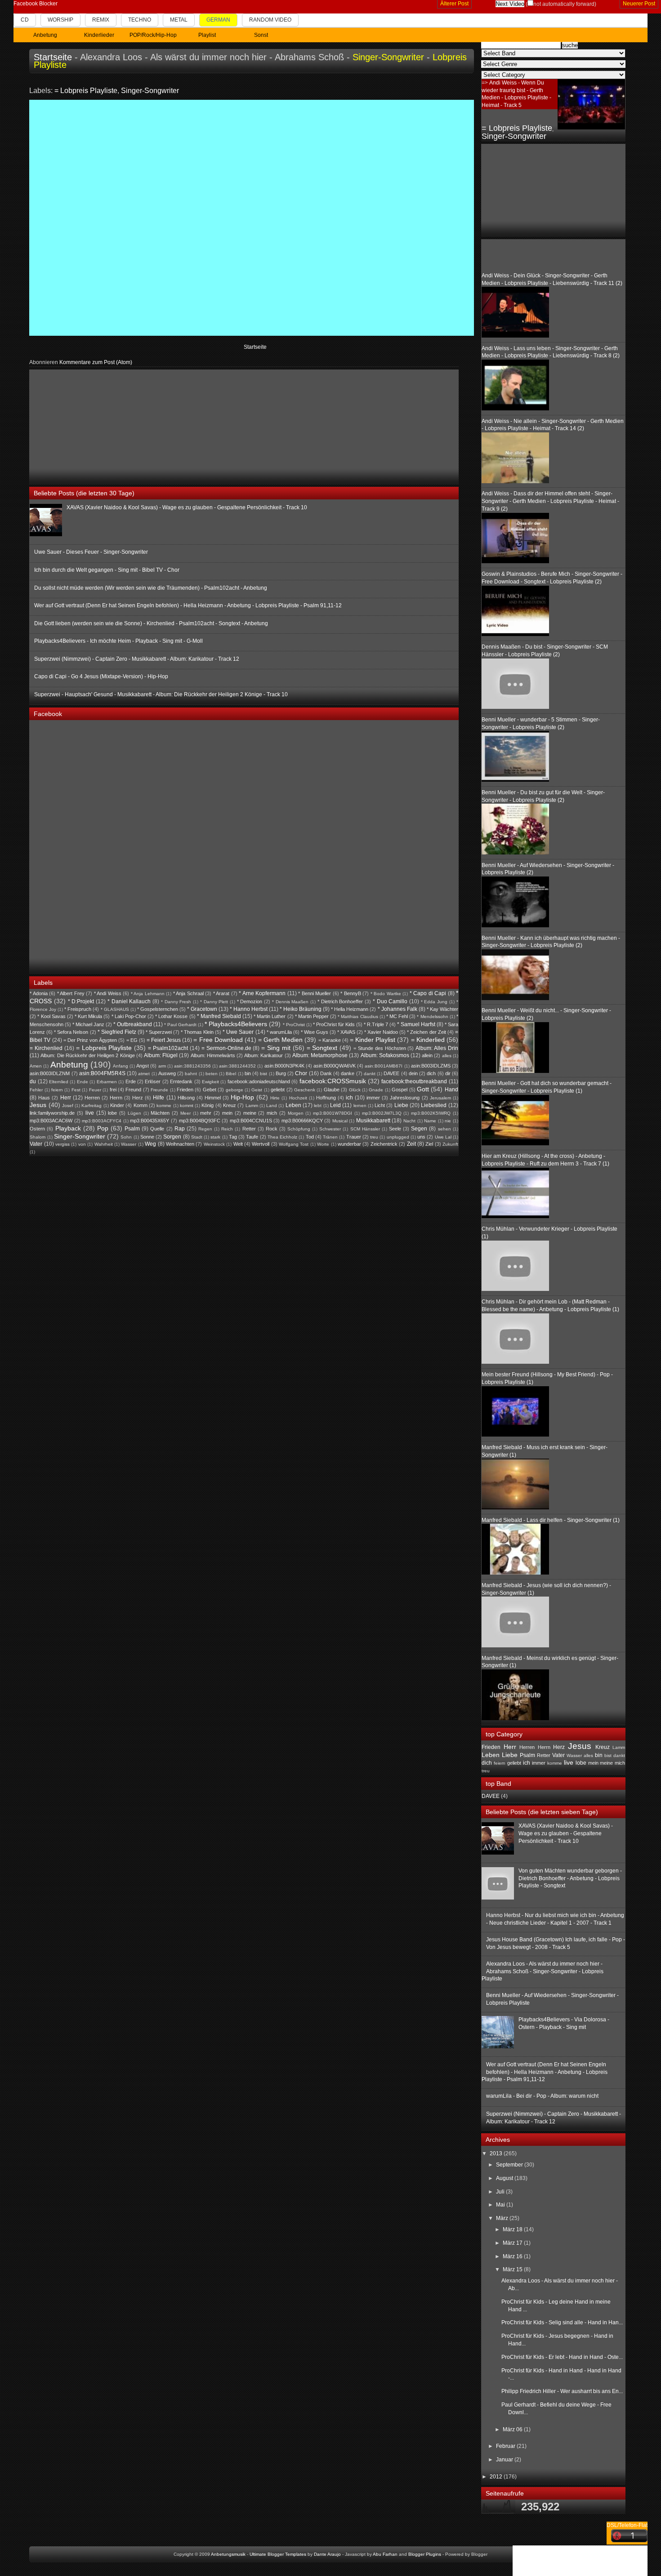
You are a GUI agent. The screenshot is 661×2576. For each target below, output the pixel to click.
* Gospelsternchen (158, 1009)
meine (250, 1113)
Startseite (53, 57)
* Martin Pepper (312, 1016)
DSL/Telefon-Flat (627, 2525)
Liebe (401, 1105)
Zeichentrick (384, 1144)
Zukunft (450, 1144)
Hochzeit (298, 1098)
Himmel (213, 1098)
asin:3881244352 (237, 1066)
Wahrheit (104, 1144)
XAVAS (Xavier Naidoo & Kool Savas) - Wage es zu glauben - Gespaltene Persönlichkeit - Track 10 (187, 507)
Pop (103, 1128)
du (33, 1081)
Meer (185, 1113)
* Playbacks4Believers (236, 1024)
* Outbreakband (133, 1024)
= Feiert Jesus (164, 1040)
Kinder (117, 1105)
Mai (501, 2205)
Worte (323, 1144)
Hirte (275, 1098)
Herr (66, 1098)
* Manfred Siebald (219, 1016)
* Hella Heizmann (350, 1009)
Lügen (134, 1113)
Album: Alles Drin (437, 1048)
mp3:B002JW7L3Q (382, 1113)
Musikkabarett (373, 1121)
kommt (187, 1106)
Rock (272, 1129)
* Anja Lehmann (148, 994)
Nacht (409, 1121)
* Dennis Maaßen (290, 1002)
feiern (57, 1090)
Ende (83, 1082)
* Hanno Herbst (249, 1009)
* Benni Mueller (315, 993)
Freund (133, 1090)
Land (272, 1106)
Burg (281, 1073)
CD (25, 20)
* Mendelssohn (432, 1017)
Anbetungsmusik (228, 2554)
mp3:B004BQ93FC (200, 1121)
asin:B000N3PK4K (284, 1066)
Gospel (400, 1090)
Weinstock (214, 1144)
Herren (92, 1098)
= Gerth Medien (280, 1040)
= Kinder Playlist (373, 1040)
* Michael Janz (88, 1024)
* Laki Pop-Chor (129, 1016)
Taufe (252, 1137)
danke (348, 1073)
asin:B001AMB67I (384, 1066)
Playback (68, 1128)
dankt (370, 1074)
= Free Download (218, 1040)
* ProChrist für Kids (334, 1024)
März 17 (513, 2243)
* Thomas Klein (197, 1032)
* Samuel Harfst (416, 1024)
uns (421, 1137)
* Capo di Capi (428, 993)
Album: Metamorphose (320, 1055)
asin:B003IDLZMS (431, 1066)
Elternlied (59, 1082)
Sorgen (172, 1137)
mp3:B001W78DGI (333, 1113)
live (90, 1113)
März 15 (513, 2269)
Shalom (38, 1137)
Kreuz (230, 1105)
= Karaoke (330, 1040)
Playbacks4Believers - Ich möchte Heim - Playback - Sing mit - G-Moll (118, 641)
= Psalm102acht (168, 1048)
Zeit (411, 1144)
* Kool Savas (51, 1016)
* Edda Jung (434, 1002)
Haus (44, 1098)
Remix (101, 20)
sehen (444, 1129)
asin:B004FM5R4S (102, 1073)
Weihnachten (180, 1144)
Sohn (126, 1137)
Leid (335, 1105)
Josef (68, 1106)
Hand (451, 1090)
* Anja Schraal (188, 993)
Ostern (37, 1129)
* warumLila (279, 1032)
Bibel (231, 1074)
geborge (234, 1090)
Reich (227, 1129)
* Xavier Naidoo (381, 1032)
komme (164, 1106)
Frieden (185, 1090)
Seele (395, 1129)
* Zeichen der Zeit (426, 1032)
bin (248, 1073)
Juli (501, 2192)
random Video (270, 20)
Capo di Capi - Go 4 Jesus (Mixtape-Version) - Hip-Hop (101, 676)
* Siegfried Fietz (117, 1032)
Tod (310, 1137)
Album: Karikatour (264, 1055)
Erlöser (153, 1081)
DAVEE (391, 1073)
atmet (144, 1074)
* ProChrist (294, 1025)
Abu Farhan (385, 2554)
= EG (132, 1040)
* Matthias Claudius (358, 1017)
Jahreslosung (405, 1098)
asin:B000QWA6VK (335, 1066)
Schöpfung (299, 1129)
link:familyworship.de (52, 1113)
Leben (293, 1105)
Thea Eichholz (282, 1137)
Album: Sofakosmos (385, 1055)
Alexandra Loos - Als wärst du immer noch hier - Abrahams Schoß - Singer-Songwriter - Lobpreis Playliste (543, 1971)
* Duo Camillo (390, 1001)
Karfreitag (92, 1106)
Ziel (429, 1144)
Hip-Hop (242, 1097)
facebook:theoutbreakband (414, 1081)
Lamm (252, 1106)
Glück (355, 1090)
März (503, 2218)
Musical (340, 1121)
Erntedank (181, 1081)
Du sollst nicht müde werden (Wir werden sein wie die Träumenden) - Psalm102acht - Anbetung (151, 588)
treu (374, 1137)
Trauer (354, 1137)
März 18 (513, 2229)
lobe (112, 1113)
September (510, 2165)
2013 (497, 2153)
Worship (60, 20)
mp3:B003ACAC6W (51, 1121)
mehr (206, 1113)
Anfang (121, 1066)
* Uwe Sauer (238, 1032)
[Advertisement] (97, 426)
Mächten (160, 1113)
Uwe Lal (443, 1137)
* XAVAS (346, 1032)
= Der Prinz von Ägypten (90, 1040)
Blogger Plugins (425, 2554)
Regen (205, 1129)
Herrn (116, 1098)
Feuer (95, 1090)
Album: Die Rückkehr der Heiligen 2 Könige (87, 1055)
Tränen (330, 1137)
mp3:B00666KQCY (302, 1121)
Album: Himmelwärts (213, 1055)
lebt (318, 1106)
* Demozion (250, 1001)
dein (413, 1073)
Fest (76, 1090)
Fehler (36, 1090)
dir (448, 1073)
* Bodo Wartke (386, 994)
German (218, 20)
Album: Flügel (161, 1055)
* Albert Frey (71, 993)
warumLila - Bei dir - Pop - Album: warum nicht (542, 2096)
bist (264, 1074)
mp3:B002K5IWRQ (431, 1113)
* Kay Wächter (442, 1009)
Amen (36, 1066)
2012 (497, 2477)
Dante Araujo (327, 2554)
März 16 (513, 2256)
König (208, 1105)
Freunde (159, 1090)
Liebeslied (434, 1105)
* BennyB (351, 993)
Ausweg (167, 1073)
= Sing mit (276, 1048)
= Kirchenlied (46, 1048)
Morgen (296, 1113)
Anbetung (69, 1065)
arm (162, 1066)
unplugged (398, 1137)
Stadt (197, 1137)
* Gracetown (202, 1009)
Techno (140, 20)
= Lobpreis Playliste (86, 91)
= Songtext (322, 1048)
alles (447, 1056)
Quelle (157, 1129)
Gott (423, 1089)
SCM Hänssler (365, 1129)
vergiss (63, 1144)
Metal (179, 20)
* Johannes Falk (397, 1009)
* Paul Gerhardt (180, 1025)
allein (427, 1055)
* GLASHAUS (115, 1009)
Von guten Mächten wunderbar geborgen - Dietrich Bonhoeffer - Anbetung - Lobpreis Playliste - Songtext (570, 1878)
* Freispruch (78, 1009)
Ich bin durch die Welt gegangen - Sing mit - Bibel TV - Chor (107, 570)
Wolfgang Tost (294, 1144)
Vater (36, 1144)
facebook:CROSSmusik (333, 1081)
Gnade (376, 1090)
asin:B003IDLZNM (50, 1073)
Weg (150, 1144)
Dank (326, 1073)
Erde (131, 1081)
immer (373, 1098)
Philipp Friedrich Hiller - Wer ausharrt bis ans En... (562, 2391)
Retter (249, 1129)
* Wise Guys (315, 1032)
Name (430, 1121)
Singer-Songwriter (388, 57)
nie (448, 1121)
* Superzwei (159, 1032)
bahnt (191, 1074)
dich (431, 1073)
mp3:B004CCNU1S (251, 1121)
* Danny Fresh (176, 1002)
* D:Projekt (81, 1001)
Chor (301, 1073)
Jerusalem (440, 1098)
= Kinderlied (428, 1040)
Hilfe (159, 1098)
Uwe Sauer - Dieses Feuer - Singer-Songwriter (91, 552)
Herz (138, 1098)
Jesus (38, 1105)
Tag (233, 1137)
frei (113, 1090)
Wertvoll (261, 1144)
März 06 (513, 2429)
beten (212, 1074)
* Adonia (39, 993)
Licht (380, 1105)
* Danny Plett (214, 1002)
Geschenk (305, 1090)
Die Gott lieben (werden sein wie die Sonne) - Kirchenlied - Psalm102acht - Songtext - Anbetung (151, 623)
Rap (180, 1129)
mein (227, 1113)
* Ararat (221, 993)
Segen (419, 1129)
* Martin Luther (270, 1016)
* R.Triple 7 (376, 1024)
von (82, 1144)
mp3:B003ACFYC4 (102, 1121)
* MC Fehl (397, 1016)
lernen (360, 1106)
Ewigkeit (210, 1082)
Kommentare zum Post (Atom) (96, 362)
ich (349, 1098)
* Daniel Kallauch (129, 1001)
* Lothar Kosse (171, 1016)
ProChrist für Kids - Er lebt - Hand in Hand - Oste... (562, 2357)
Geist (257, 1090)
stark (215, 1137)
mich (272, 1113)
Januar (505, 2460)
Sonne (147, 1137)
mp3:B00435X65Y (150, 1121)
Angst (143, 1066)
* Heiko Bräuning (301, 1009)
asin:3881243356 (192, 1066)
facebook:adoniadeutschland (259, 1081)
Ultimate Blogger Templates (278, 2554)
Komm (141, 1105)
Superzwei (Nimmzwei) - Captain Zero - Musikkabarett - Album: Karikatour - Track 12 (137, 659)
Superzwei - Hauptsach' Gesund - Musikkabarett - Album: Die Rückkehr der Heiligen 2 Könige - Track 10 (161, 694)
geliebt (278, 1090)
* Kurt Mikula (88, 1016)
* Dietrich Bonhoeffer (340, 1001)
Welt (238, 1144)
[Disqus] (252, 217)
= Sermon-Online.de (226, 1048)
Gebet (210, 1090)
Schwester (330, 1129)
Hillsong (186, 1098)
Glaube (332, 1090)
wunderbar (349, 1144)
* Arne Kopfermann (262, 993)
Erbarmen (107, 1082)
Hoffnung (326, 1098)
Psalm (132, 1129)
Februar (506, 2446)
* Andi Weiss (108, 993)
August (505, 2178)
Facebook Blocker (36, 4)
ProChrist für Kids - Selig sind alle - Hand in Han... (562, 2322)
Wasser (129, 1144)
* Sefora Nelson (71, 1032)
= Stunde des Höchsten (380, 1048)
